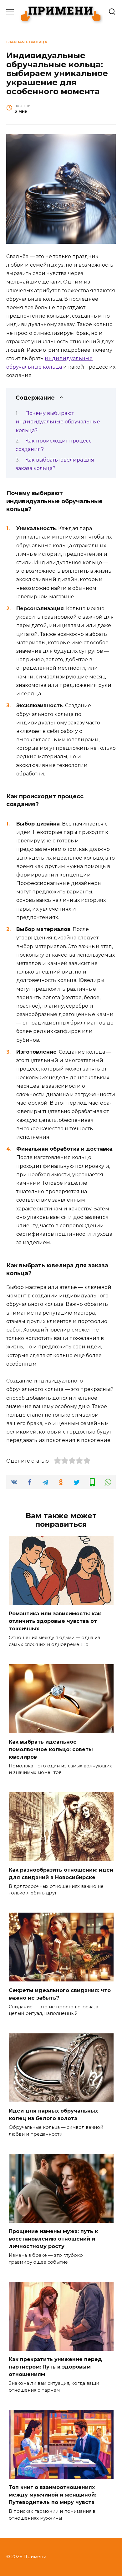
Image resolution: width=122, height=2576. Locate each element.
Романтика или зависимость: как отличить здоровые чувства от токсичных (55, 1621)
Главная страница (27, 42)
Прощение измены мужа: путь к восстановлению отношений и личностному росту (53, 2239)
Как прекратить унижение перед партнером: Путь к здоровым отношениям (55, 2367)
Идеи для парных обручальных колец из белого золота (53, 2115)
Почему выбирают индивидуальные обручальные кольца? (58, 422)
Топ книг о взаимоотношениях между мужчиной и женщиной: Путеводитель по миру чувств (52, 2495)
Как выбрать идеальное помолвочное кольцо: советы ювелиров (51, 1749)
